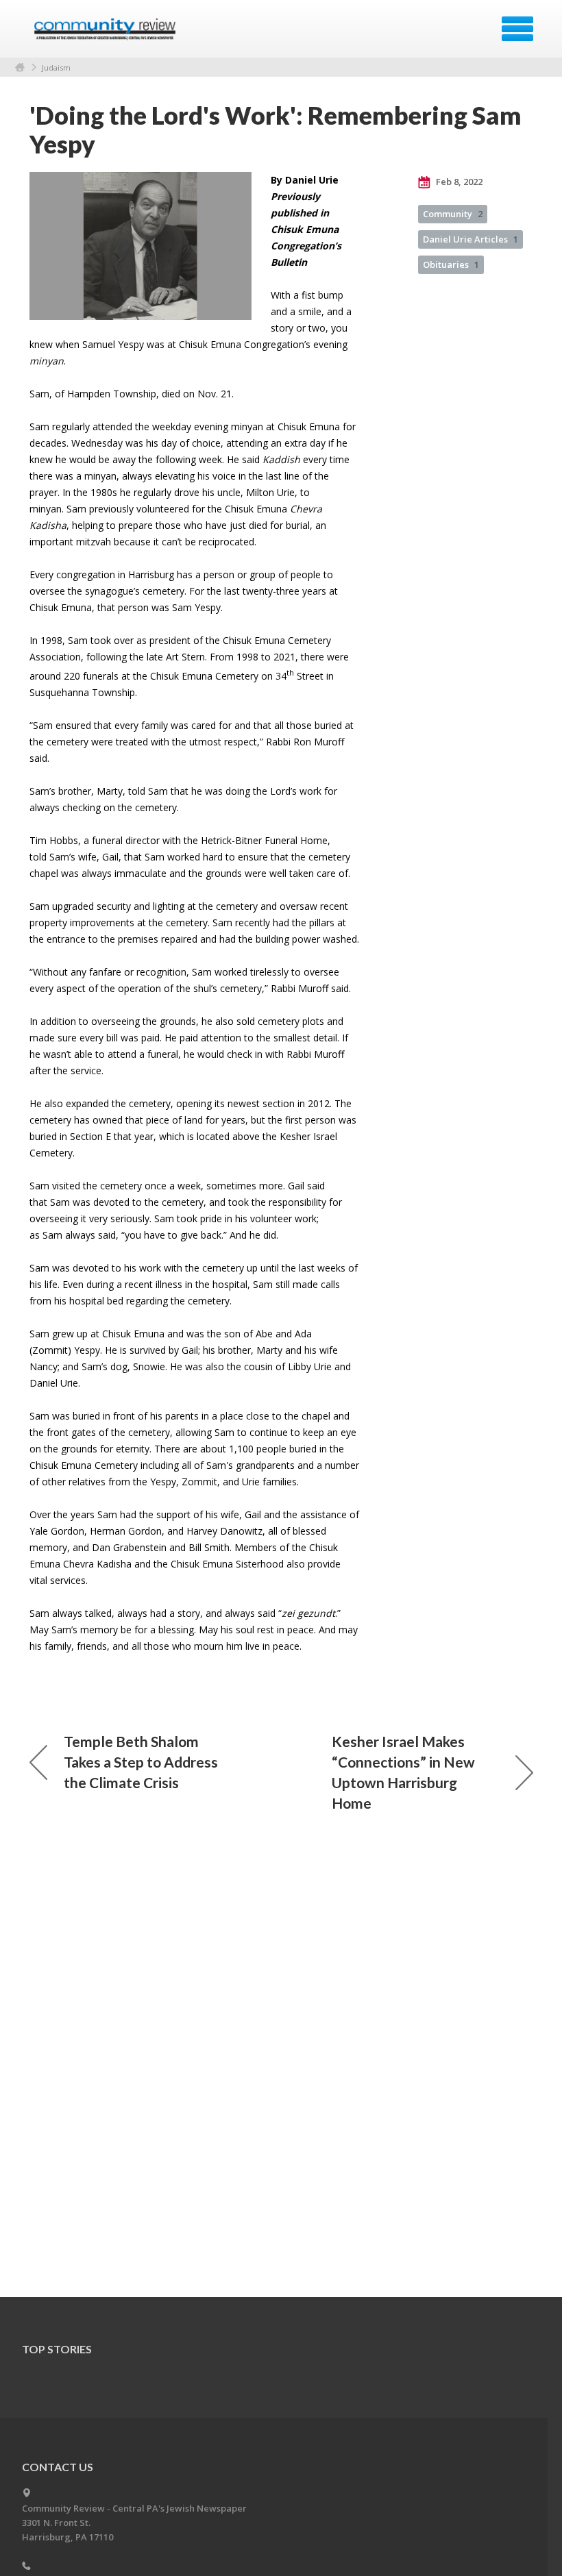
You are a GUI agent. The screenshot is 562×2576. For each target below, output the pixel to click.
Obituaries (451, 264)
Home (20, 67)
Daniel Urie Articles (471, 239)
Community (453, 214)
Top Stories (57, 2349)
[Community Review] (107, 34)
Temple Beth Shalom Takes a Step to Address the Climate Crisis (141, 1762)
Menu (517, 29)
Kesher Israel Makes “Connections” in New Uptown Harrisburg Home (403, 1772)
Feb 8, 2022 (458, 182)
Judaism (56, 67)
